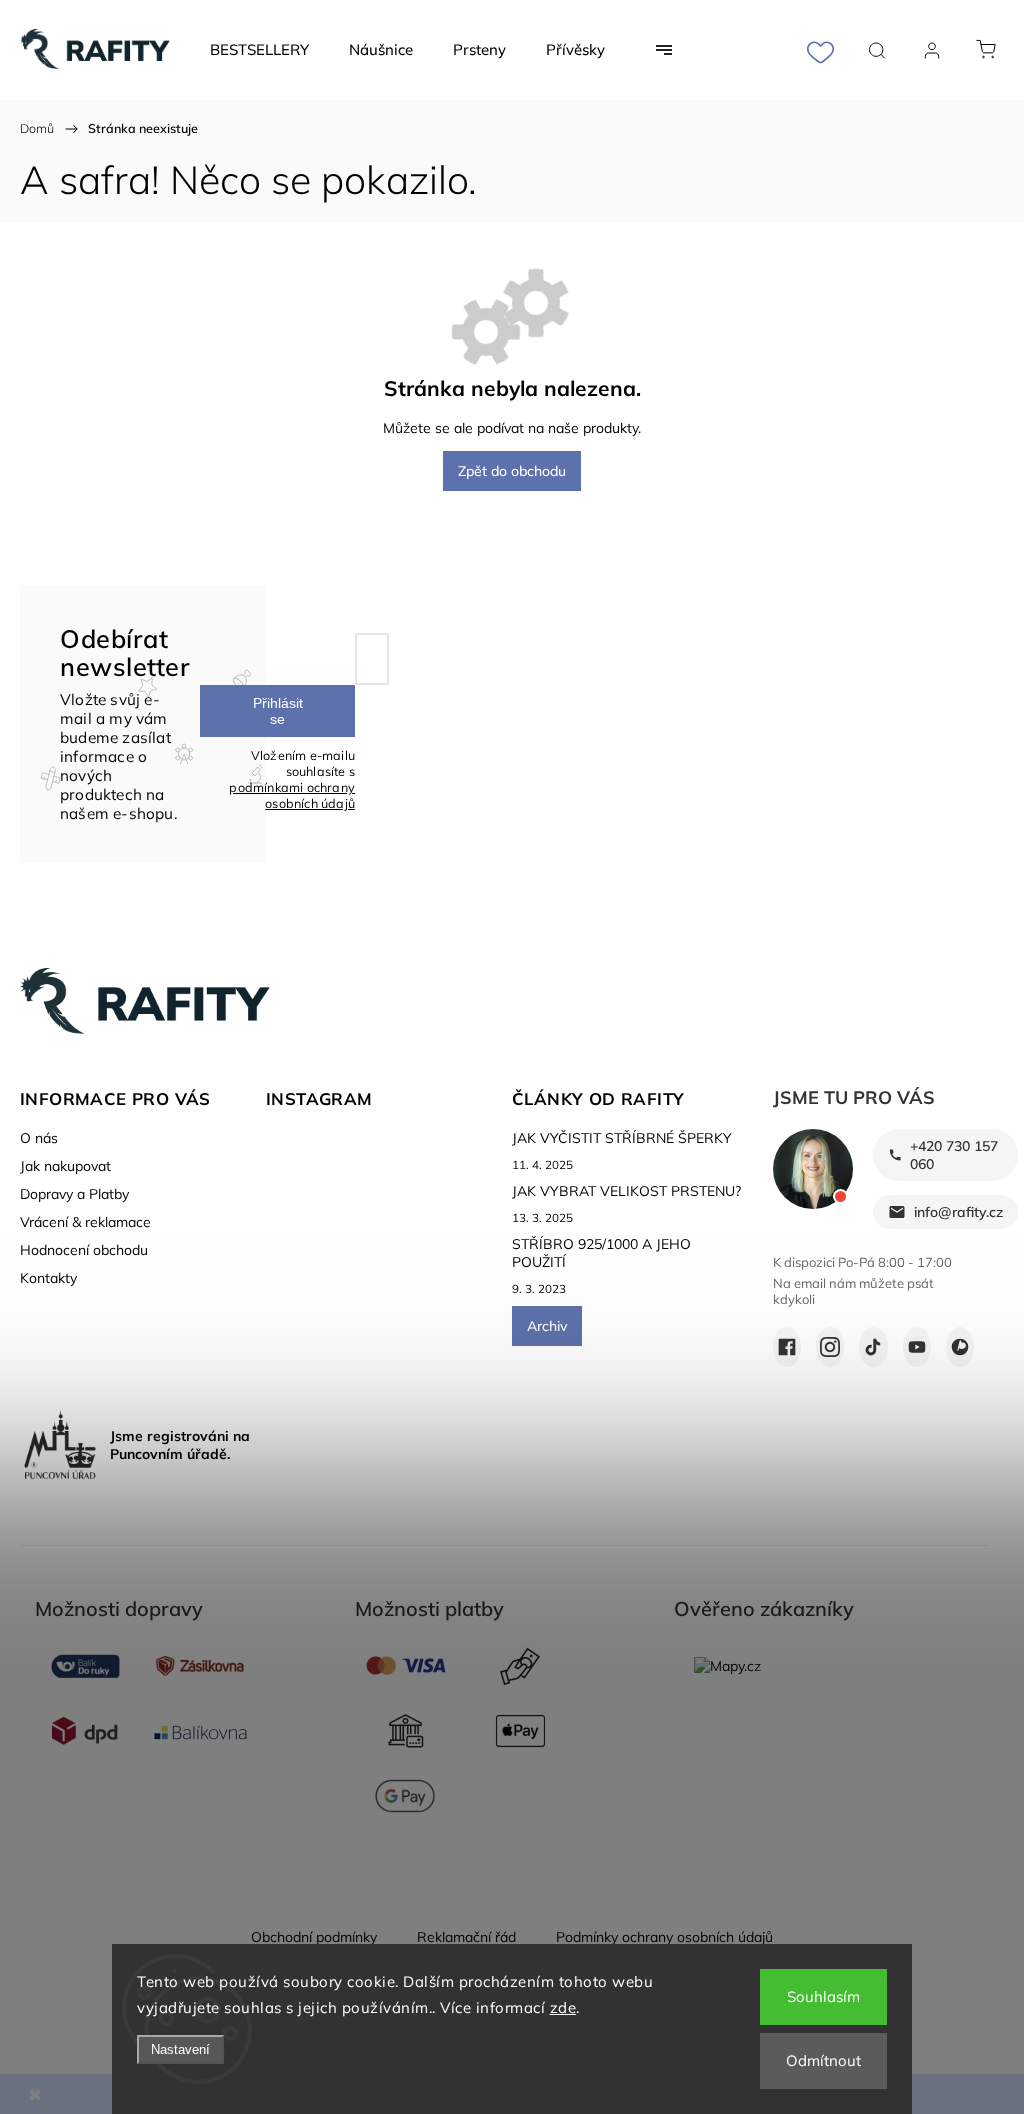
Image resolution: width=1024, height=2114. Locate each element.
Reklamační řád (466, 1937)
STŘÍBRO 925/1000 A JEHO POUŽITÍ (601, 1253)
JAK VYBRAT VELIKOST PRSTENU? (626, 1191)
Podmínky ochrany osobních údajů (664, 1937)
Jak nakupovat (65, 1166)
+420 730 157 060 (954, 1155)
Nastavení (180, 2049)
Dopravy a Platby (74, 1194)
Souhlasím (823, 1996)
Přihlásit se (278, 711)
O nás (39, 1138)
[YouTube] (917, 1347)
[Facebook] (787, 1347)
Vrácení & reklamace (85, 1222)
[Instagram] (830, 1347)
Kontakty (48, 1278)
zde (563, 2007)
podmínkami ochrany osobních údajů (292, 795)
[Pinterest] (960, 1347)
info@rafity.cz (958, 1212)
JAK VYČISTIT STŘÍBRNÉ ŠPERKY (622, 1138)
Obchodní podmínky (314, 1937)
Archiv (547, 1326)
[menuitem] (259, 50)
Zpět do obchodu (512, 471)
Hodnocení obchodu (84, 1250)
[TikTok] (873, 1347)
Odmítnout (823, 2060)
